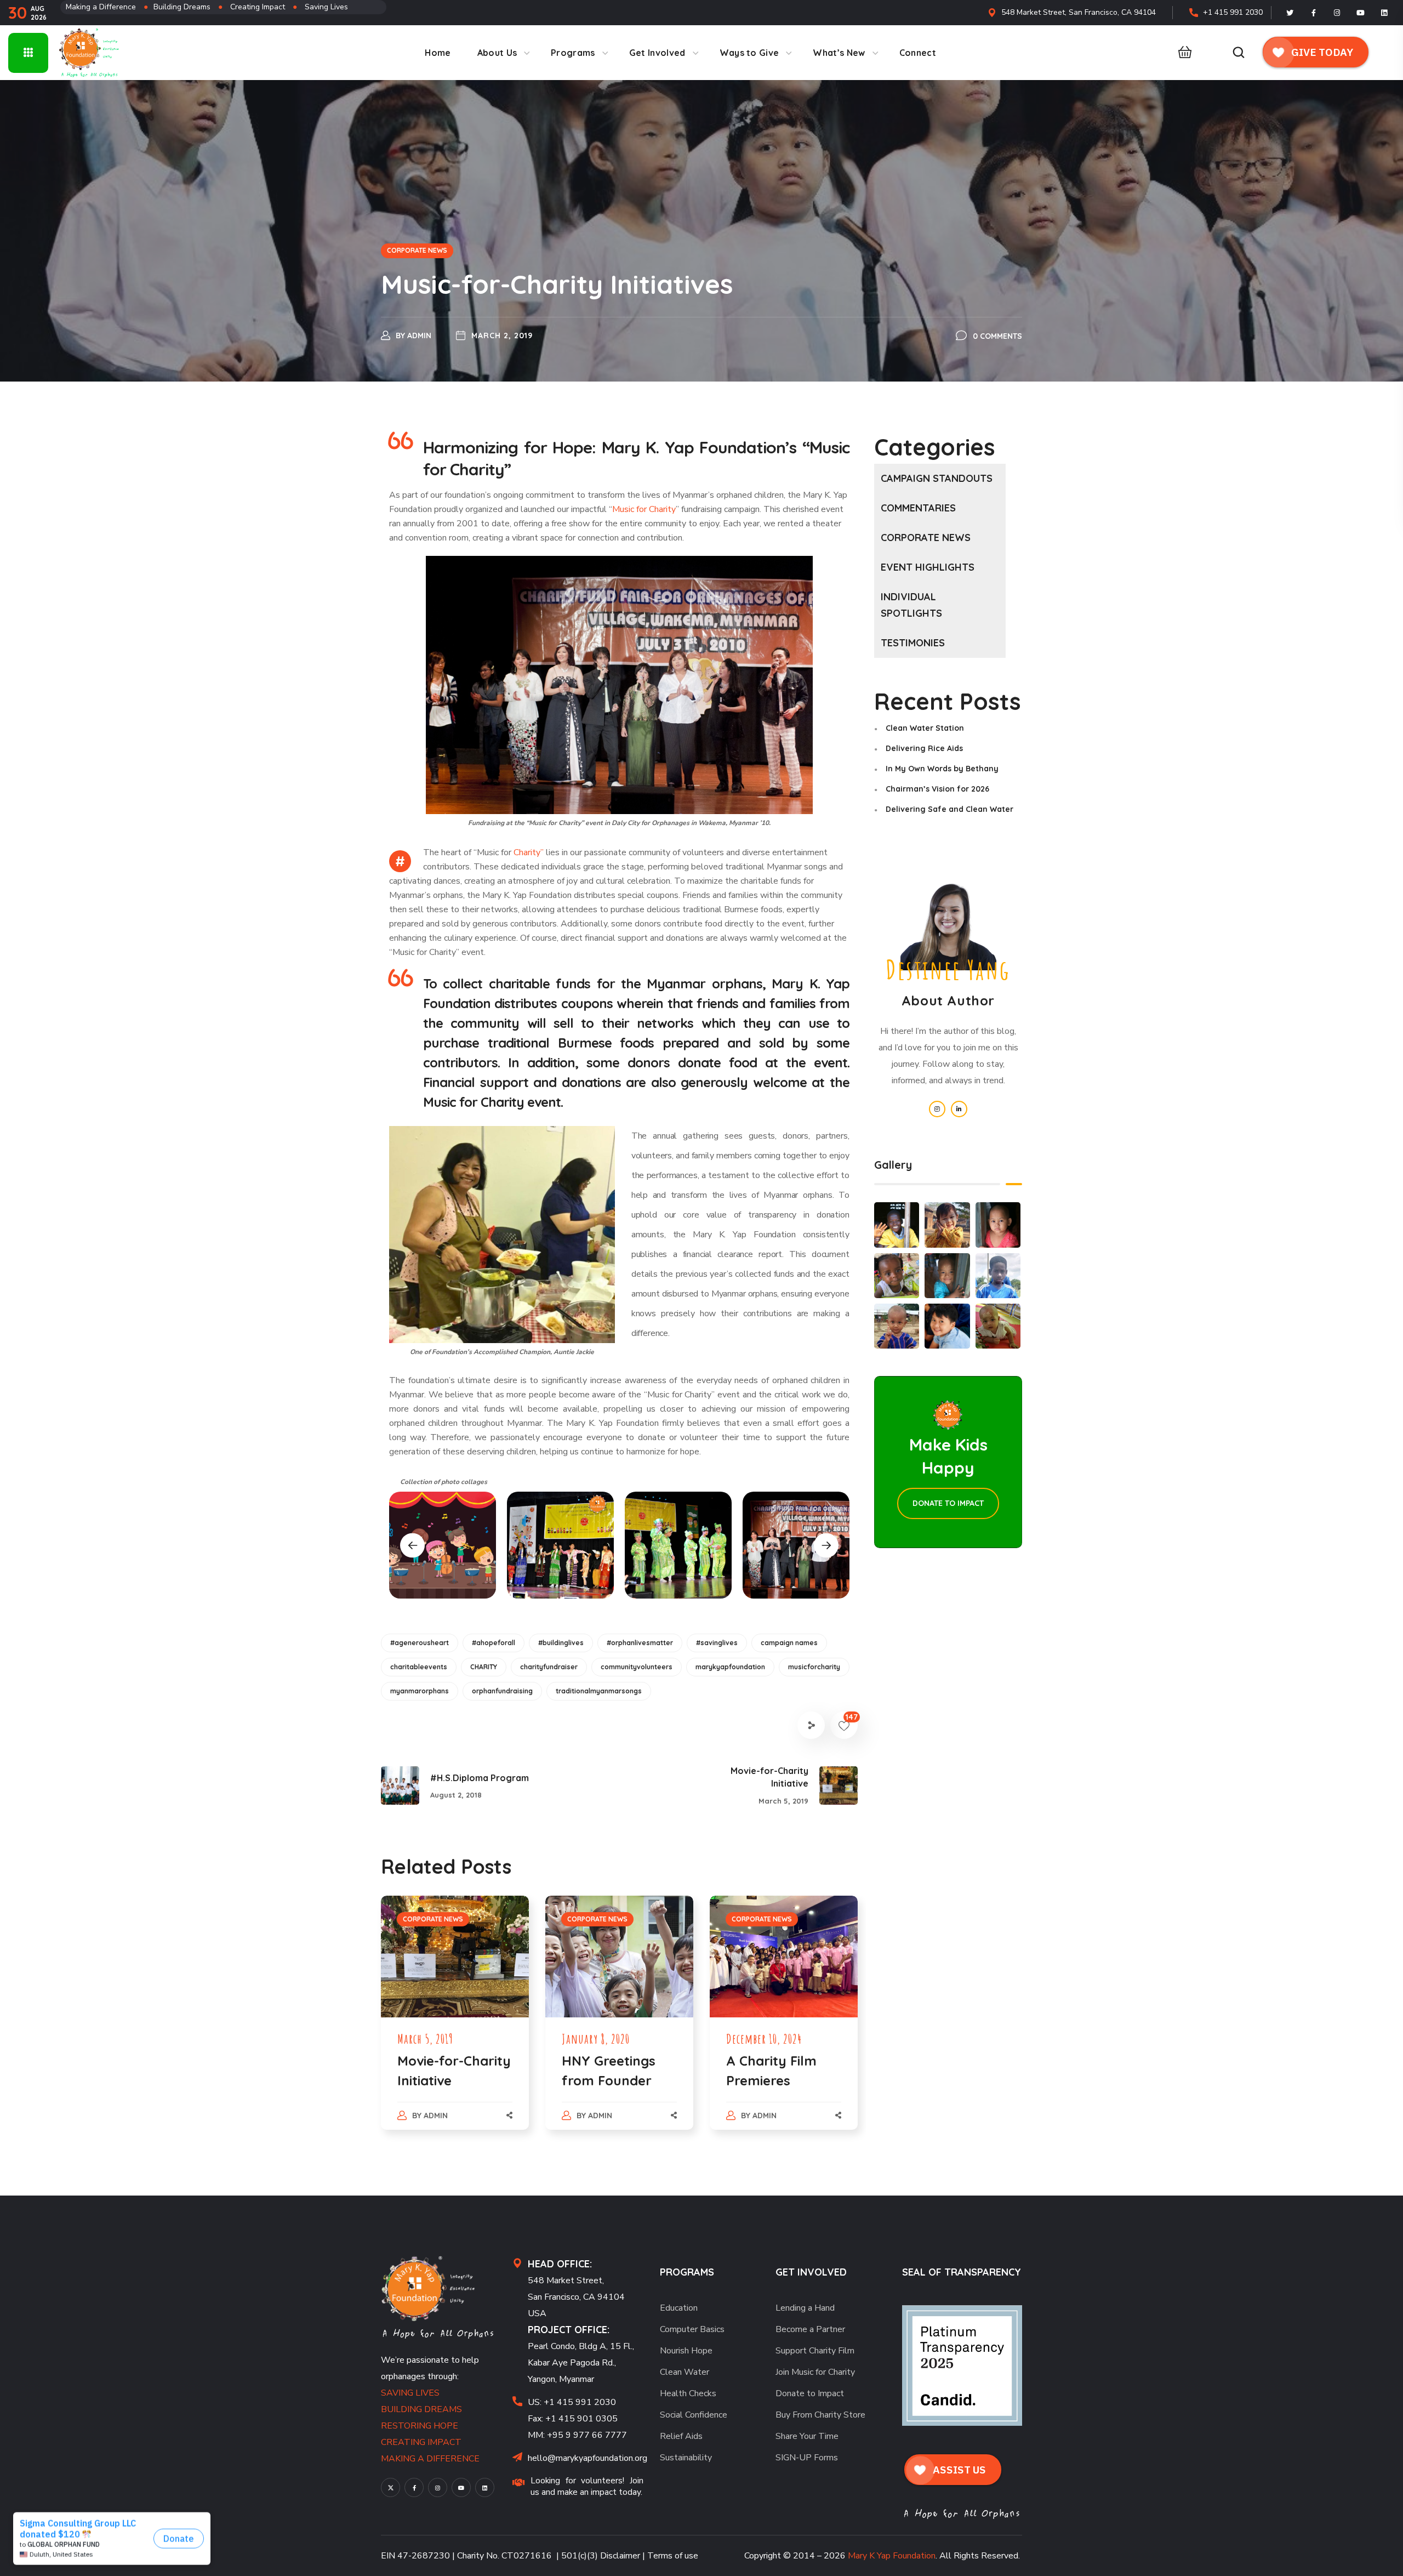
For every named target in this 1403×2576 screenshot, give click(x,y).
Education (679, 2308)
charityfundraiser (549, 1667)
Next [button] (826, 1545)
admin (419, 335)
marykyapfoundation (730, 1667)
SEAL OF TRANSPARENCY (962, 2272)
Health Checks (688, 2393)
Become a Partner (810, 2329)
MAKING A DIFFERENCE (430, 2459)
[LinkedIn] (1384, 13)
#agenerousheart (420, 1643)
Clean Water (685, 2372)
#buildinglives (561, 1643)
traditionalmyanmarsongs (599, 1691)
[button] (1182, 53)
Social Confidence (694, 2415)
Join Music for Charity (815, 2372)
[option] (443, 1545)
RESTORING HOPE (420, 2426)
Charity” (529, 852)
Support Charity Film (815, 2351)
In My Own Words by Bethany (942, 769)
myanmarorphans (420, 1691)
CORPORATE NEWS (417, 250)
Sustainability (686, 2458)
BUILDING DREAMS (421, 2409)
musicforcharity (814, 1667)
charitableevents (419, 1667)
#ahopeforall (494, 1643)
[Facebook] (1314, 13)
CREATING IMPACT (421, 2442)
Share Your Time (807, 2436)
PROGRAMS (687, 2272)
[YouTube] (461, 2487)
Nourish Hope (686, 2351)
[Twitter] (1290, 13)
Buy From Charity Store (820, 2415)
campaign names (789, 1643)
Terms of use (673, 2556)
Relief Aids (681, 2436)
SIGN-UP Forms (807, 2458)
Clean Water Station (925, 728)
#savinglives (717, 1643)
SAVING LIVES (410, 2393)
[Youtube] (1361, 13)
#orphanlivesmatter (640, 1643)
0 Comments (997, 336)
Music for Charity (644, 509)
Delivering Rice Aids (924, 748)
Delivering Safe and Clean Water (949, 809)
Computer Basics (692, 2329)
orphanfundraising (502, 1691)
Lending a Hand (805, 2308)
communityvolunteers (637, 1667)
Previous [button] (412, 1545)
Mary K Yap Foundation (892, 2556)
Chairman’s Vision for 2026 (937, 789)
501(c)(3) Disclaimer (601, 2556)
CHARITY (484, 1667)
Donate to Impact (810, 2393)
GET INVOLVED (811, 2272)
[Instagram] (1337, 13)
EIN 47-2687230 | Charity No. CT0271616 (466, 2556)
